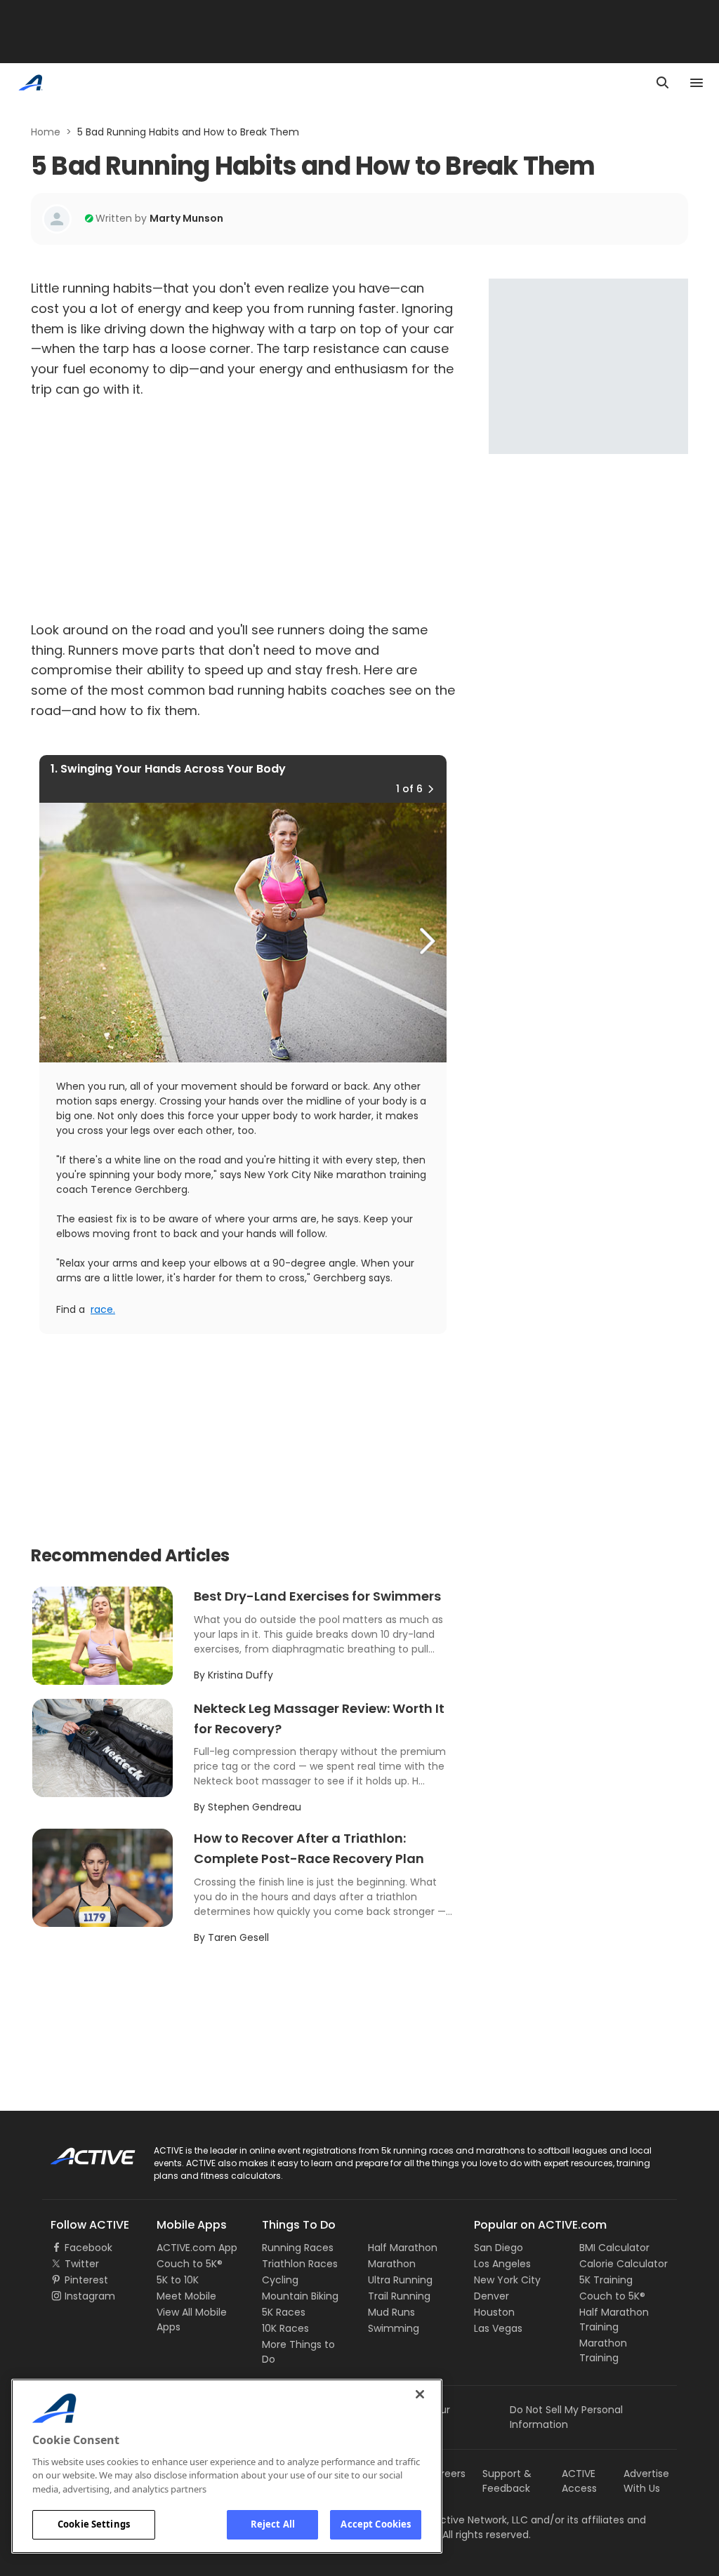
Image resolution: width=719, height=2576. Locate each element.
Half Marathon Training (614, 2320)
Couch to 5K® (190, 2264)
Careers (446, 2474)
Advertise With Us (646, 2481)
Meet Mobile (186, 2296)
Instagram (90, 2296)
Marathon (392, 2264)
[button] (430, 789)
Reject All (273, 2524)
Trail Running (399, 2296)
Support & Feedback (507, 2481)
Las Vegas (498, 2328)
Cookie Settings (94, 2524)
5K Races (284, 2312)
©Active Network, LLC (461, 2520)
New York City (507, 2280)
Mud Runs (391, 2312)
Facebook (88, 2248)
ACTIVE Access (579, 2481)
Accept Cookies (376, 2524)
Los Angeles (502, 2264)
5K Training (606, 2280)
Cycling (280, 2280)
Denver (492, 2296)
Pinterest (86, 2280)
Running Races (298, 2248)
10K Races (285, 2328)
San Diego (499, 2248)
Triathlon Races (300, 2264)
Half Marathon (403, 2248)
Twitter (82, 2264)
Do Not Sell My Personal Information (566, 2417)
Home (46, 132)
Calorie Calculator (624, 2264)
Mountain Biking (300, 2296)
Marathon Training (603, 2350)
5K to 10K (178, 2280)
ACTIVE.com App (197, 2248)
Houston (494, 2312)
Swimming (394, 2328)
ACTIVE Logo (80, 2151)
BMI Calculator (614, 2248)
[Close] (420, 2394)
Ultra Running (400, 2280)
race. (103, 1309)
